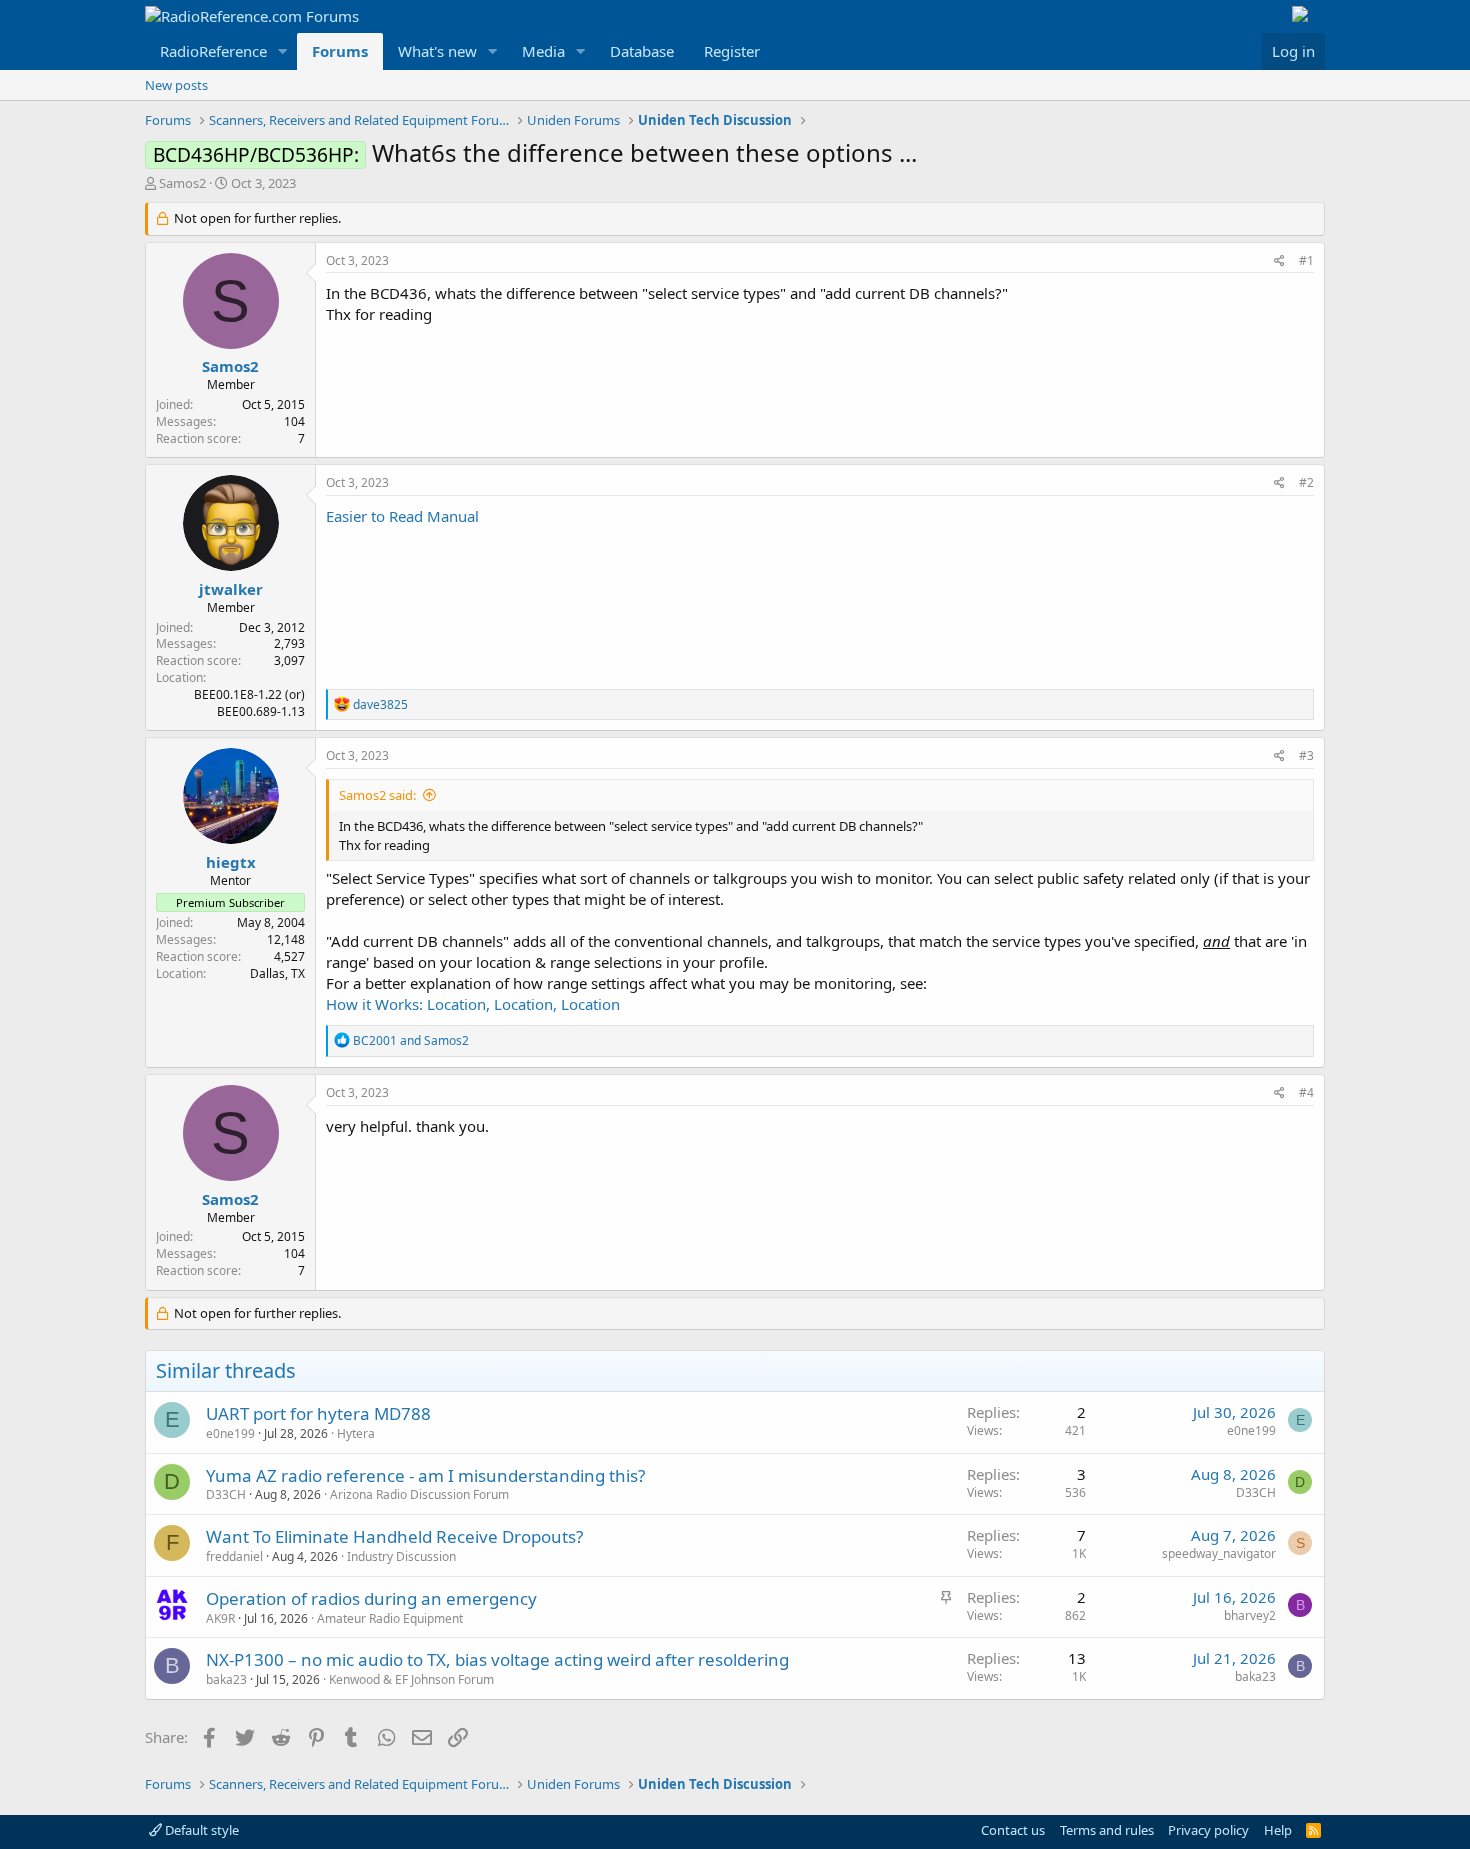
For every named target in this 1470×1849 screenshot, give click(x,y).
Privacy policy (1208, 1830)
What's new (437, 51)
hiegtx (231, 862)
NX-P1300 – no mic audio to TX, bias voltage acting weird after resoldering (497, 1659)
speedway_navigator (1219, 1553)
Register (732, 51)
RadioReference (213, 51)
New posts (176, 85)
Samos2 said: (377, 795)
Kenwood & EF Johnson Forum (411, 1679)
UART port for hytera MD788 (318, 1413)
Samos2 (182, 183)
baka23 (226, 1679)
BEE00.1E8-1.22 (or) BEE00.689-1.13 (249, 703)
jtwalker (231, 589)
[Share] (1279, 261)
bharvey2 (1250, 1615)
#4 (1306, 1092)
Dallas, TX (277, 973)
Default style (200, 1830)
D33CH (226, 1494)
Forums (340, 51)
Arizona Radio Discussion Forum (419, 1494)
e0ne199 (230, 1433)
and (411, 1040)
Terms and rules (1107, 1830)
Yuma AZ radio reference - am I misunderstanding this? (425, 1475)
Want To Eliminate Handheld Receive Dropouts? (394, 1536)
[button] (283, 51)
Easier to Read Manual (402, 516)
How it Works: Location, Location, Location (473, 1004)
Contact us (1013, 1830)
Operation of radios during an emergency (371, 1598)
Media (543, 51)
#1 (1306, 260)
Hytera (356, 1433)
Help (1278, 1830)
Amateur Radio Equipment (390, 1618)
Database (642, 51)
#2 (1306, 482)
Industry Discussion (401, 1556)
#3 (1306, 755)
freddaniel (234, 1556)
